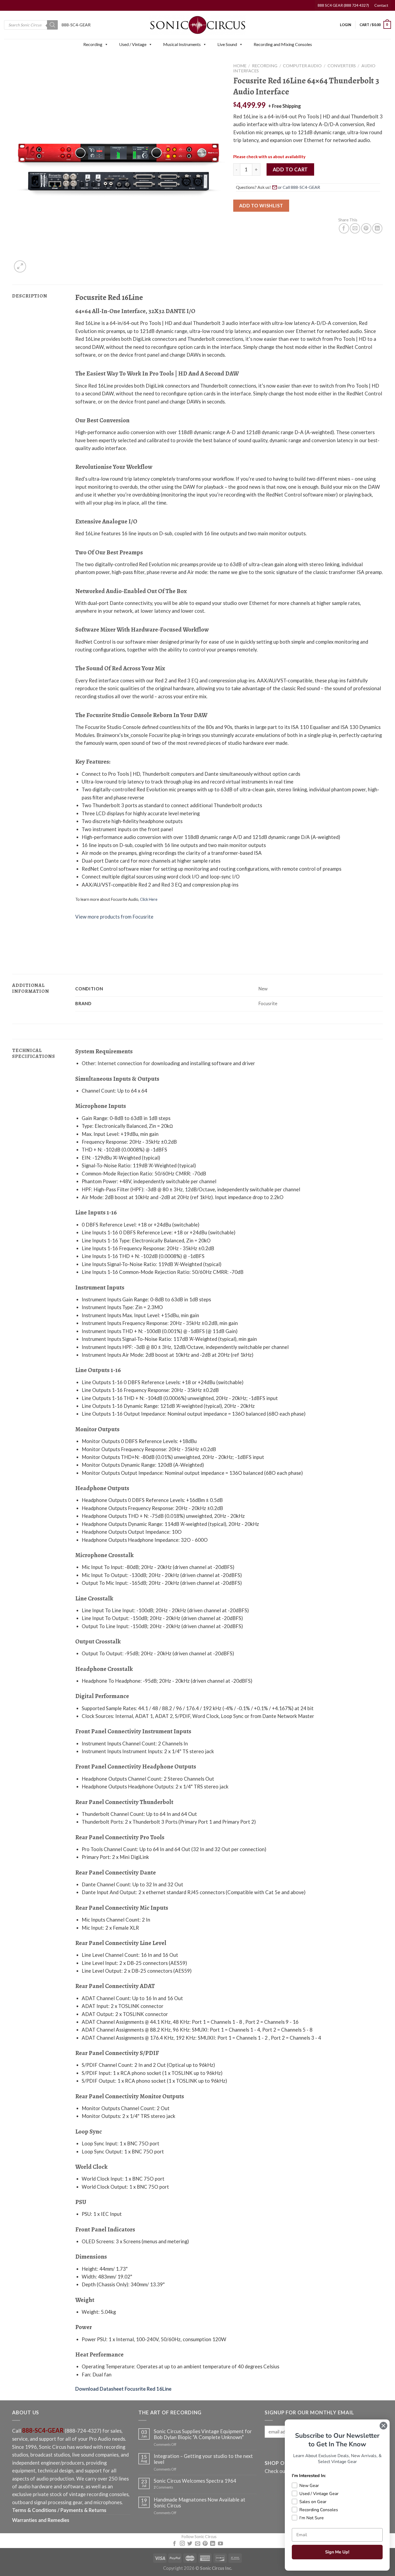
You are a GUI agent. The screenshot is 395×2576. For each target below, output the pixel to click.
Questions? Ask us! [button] (253, 187)
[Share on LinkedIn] (377, 228)
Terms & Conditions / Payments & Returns (59, 2510)
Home (240, 66)
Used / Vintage (133, 44)
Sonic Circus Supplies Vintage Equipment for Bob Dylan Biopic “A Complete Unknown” (203, 2434)
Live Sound (227, 44)
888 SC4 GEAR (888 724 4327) (343, 5)
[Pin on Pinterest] (366, 228)
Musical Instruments (182, 44)
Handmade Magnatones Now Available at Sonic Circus (200, 2503)
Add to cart (290, 169)
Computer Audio (302, 66)
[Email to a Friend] (355, 228)
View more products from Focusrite (114, 917)
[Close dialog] (383, 2426)
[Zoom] (20, 266)
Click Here (149, 899)
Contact (381, 5)
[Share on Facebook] (344, 228)
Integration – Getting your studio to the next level (203, 2459)
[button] (106, 44)
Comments (163, 2487)
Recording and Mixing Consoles (283, 44)
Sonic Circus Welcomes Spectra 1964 (195, 2481)
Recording (93, 44)
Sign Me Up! (337, 2552)
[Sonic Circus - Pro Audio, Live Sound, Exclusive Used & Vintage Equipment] (198, 25)
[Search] (52, 25)
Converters (342, 66)
